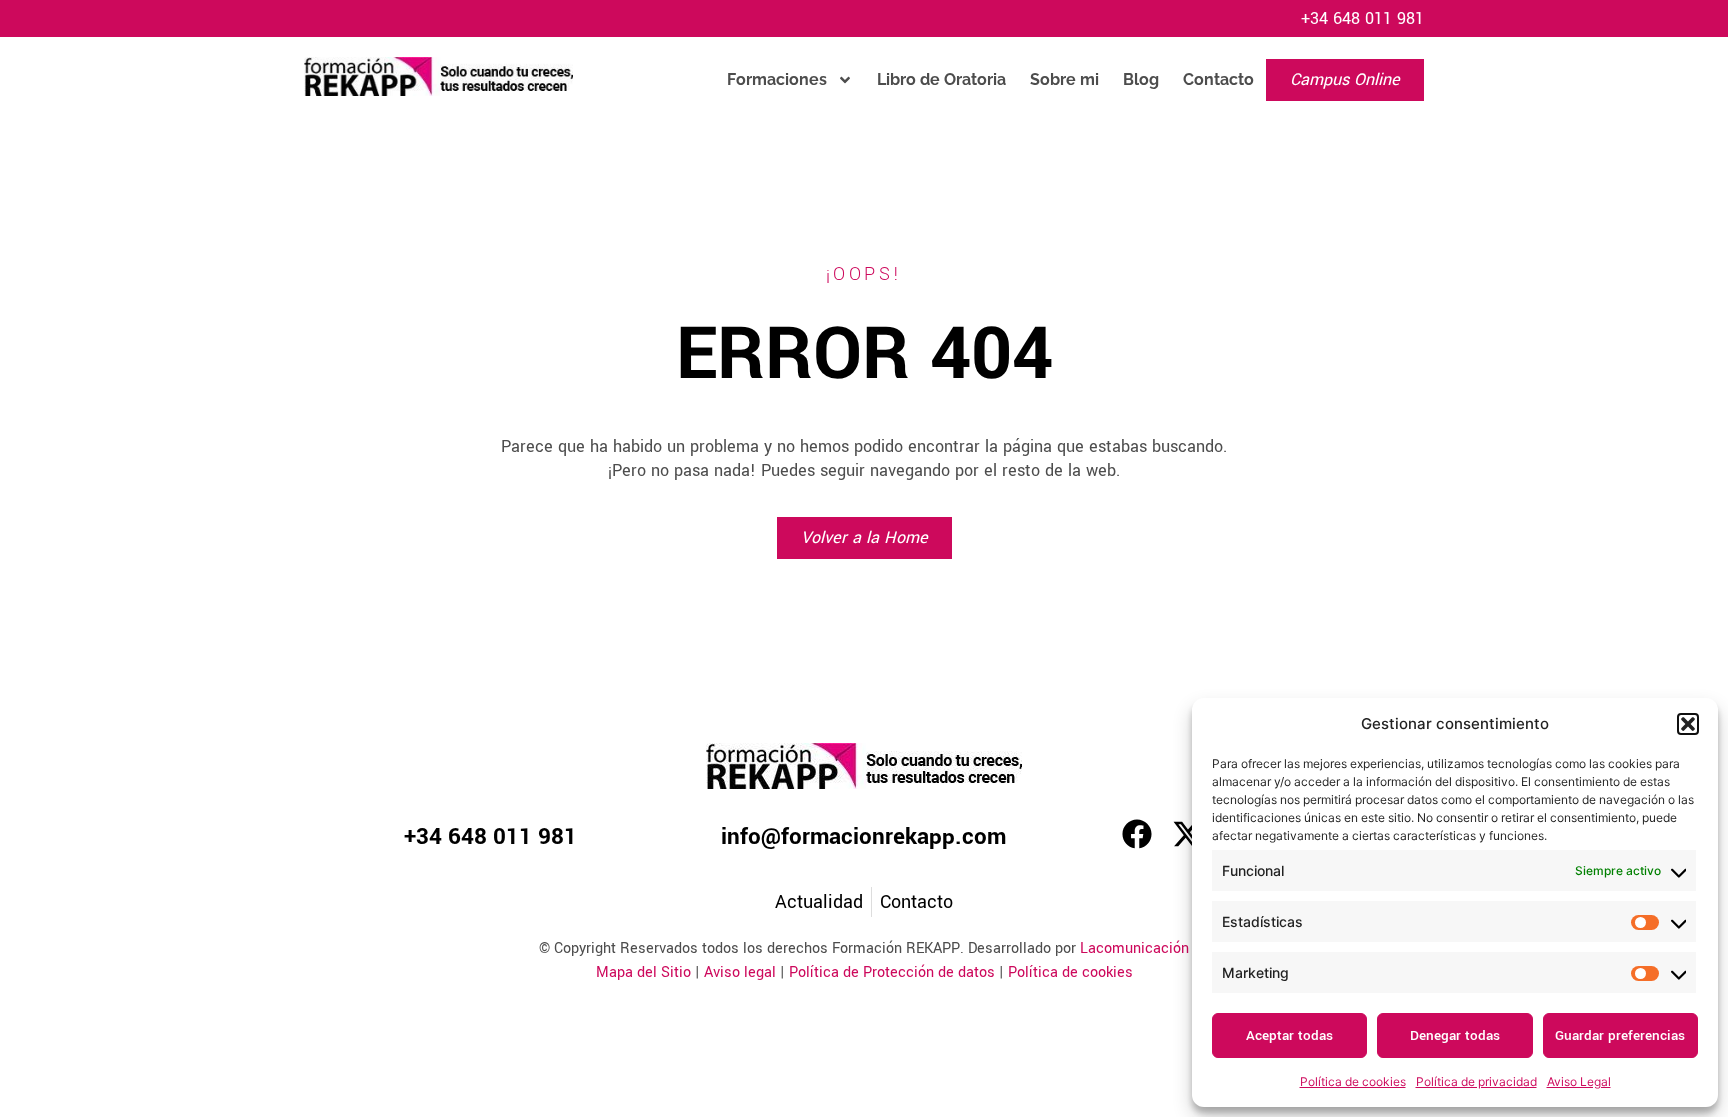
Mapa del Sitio (643, 972)
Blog (1141, 79)
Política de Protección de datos (892, 972)
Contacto (1218, 79)
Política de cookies (1353, 1081)
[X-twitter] (1187, 834)
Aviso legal (740, 972)
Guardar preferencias (1620, 1035)
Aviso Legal (1579, 1081)
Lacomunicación (1134, 948)
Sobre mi (1064, 79)
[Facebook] (1137, 834)
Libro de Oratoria (941, 79)
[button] (1688, 724)
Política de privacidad (1476, 1081)
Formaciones (777, 79)
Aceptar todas (1289, 1035)
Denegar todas (1455, 1035)
